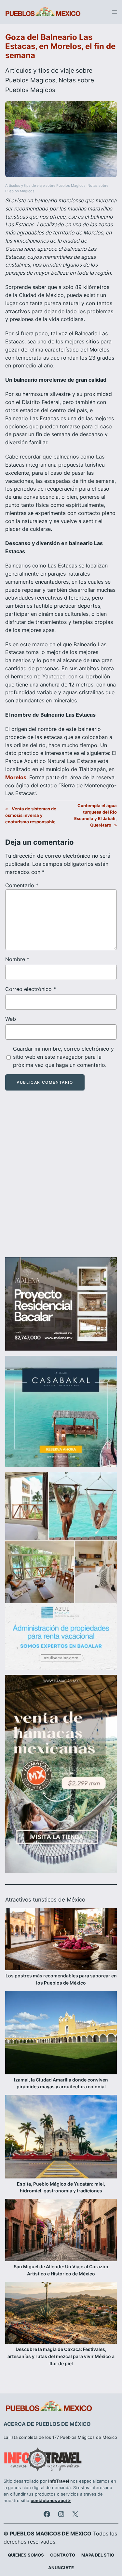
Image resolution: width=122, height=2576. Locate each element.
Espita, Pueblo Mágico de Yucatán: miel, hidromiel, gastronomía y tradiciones (61, 2187)
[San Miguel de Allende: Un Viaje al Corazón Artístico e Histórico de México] (61, 2231)
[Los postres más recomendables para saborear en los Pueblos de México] (61, 1940)
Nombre (17, 959)
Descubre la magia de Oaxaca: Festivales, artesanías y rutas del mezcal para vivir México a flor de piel (61, 2356)
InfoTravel (59, 2481)
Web (11, 1019)
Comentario (22, 885)
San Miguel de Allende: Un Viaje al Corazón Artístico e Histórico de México (61, 2270)
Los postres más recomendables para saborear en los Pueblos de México (61, 1979)
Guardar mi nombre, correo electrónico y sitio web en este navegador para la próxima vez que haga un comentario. (63, 1057)
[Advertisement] (61, 1180)
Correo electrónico (31, 989)
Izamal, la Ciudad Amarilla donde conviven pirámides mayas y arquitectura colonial (61, 2083)
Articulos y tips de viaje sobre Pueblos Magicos (45, 186)
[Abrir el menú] (115, 12)
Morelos (16, 777)
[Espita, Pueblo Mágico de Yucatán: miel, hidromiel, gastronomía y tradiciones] (61, 2137)
